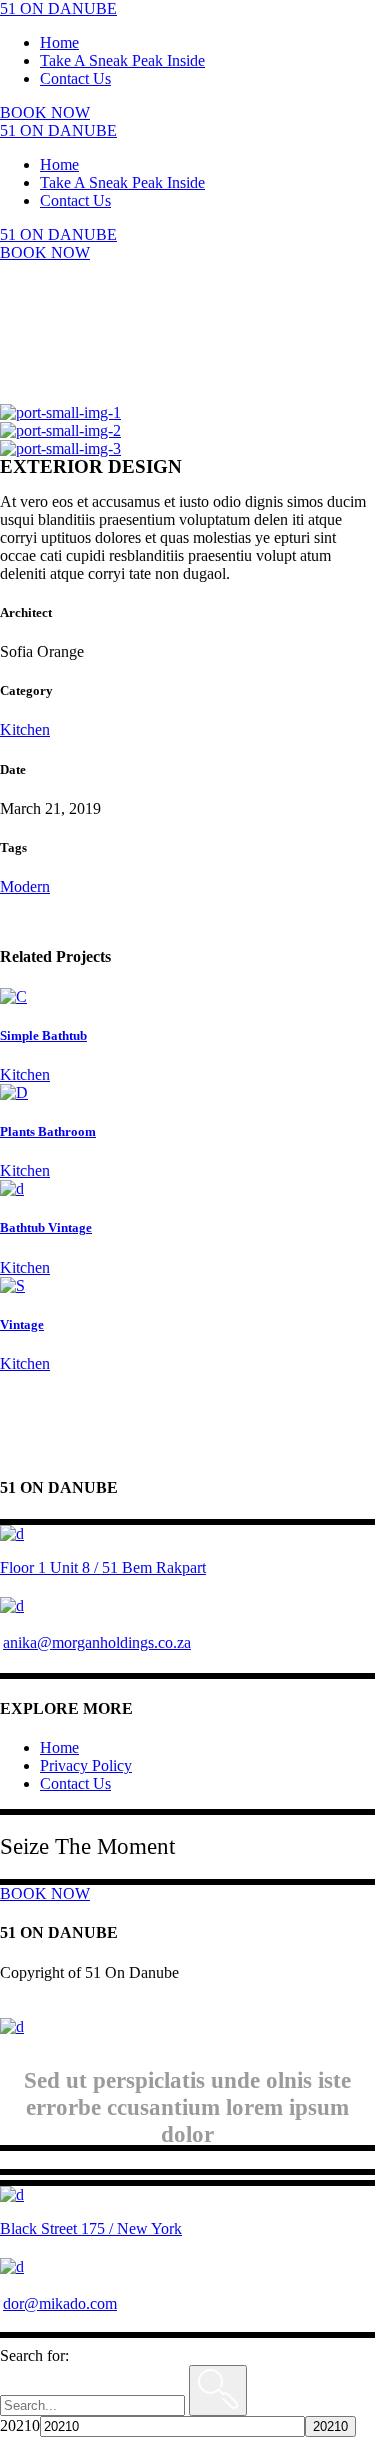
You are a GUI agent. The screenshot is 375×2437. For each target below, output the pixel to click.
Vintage (22, 1324)
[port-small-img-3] (60, 448)
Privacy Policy (86, 1765)
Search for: (34, 2355)
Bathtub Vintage (46, 1227)
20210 (20, 2425)
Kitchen (25, 729)
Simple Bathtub (43, 1035)
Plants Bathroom (48, 1131)
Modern (25, 886)
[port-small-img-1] (60, 412)
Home (59, 1747)
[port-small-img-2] (60, 430)
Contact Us (75, 1783)
